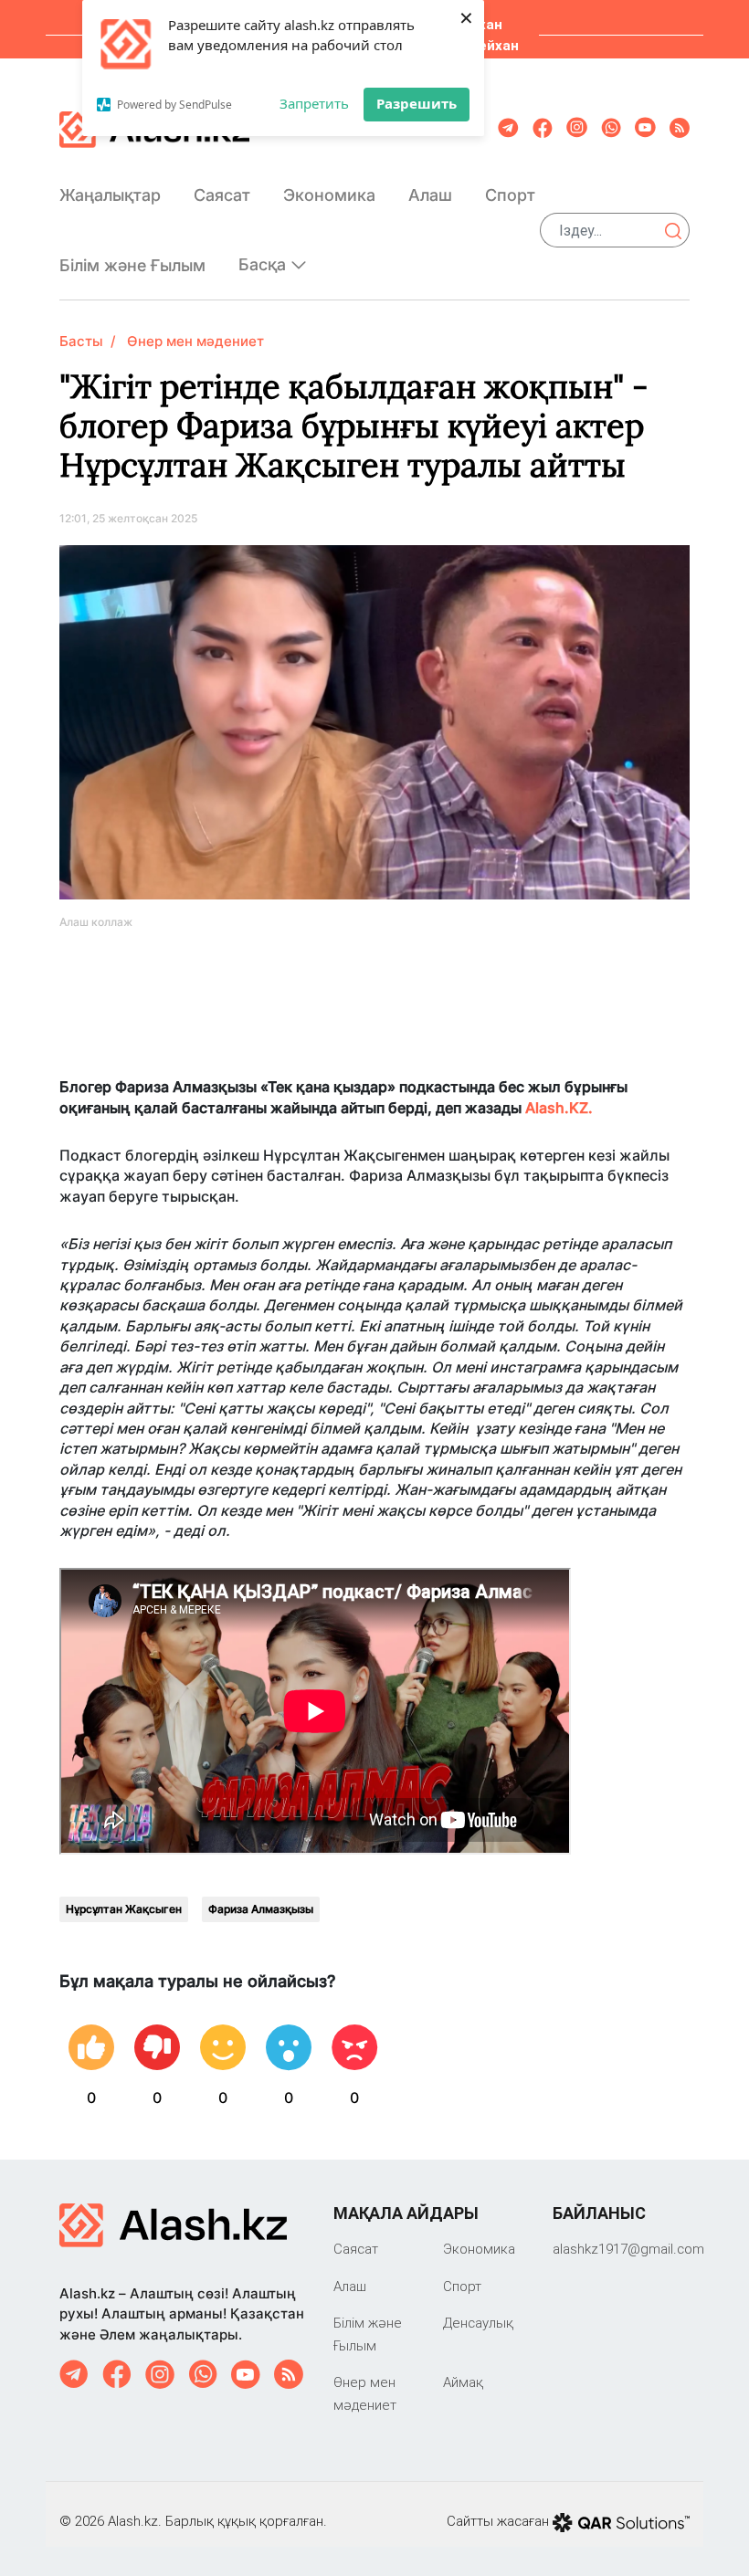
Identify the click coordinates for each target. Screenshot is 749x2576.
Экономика (329, 195)
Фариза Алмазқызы (261, 1909)
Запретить (314, 103)
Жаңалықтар (110, 195)
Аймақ (463, 2382)
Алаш (430, 195)
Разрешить (417, 103)
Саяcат (222, 195)
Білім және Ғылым (132, 265)
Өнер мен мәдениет (195, 341)
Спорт (510, 195)
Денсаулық (478, 2323)
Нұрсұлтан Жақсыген (124, 1909)
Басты (81, 341)
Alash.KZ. (559, 1108)
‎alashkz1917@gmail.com (628, 2249)
